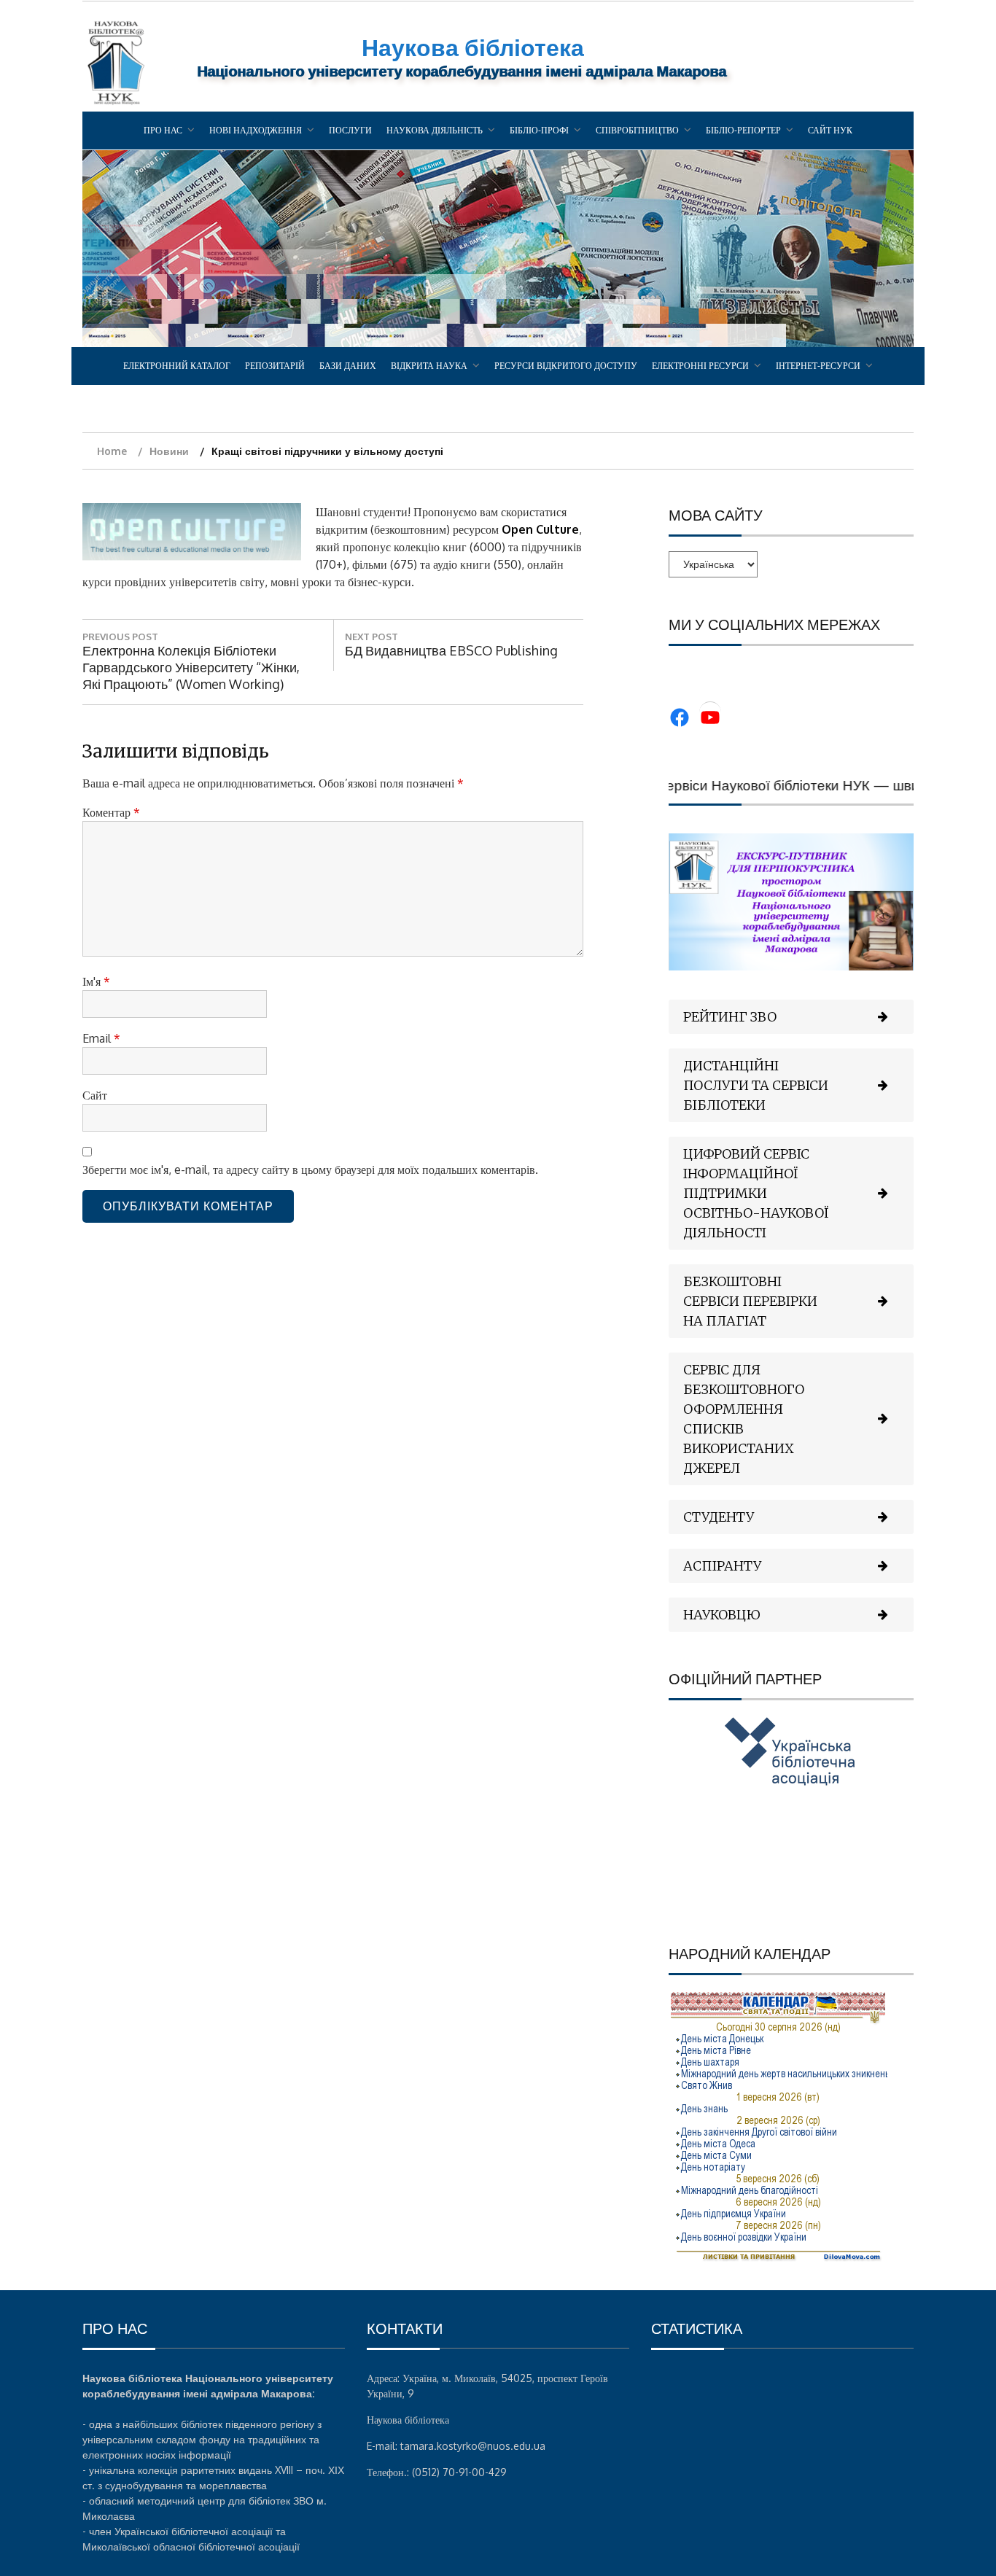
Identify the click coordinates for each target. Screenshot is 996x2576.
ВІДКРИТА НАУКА (429, 366)
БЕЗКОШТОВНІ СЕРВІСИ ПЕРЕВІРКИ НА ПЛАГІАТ (750, 1301)
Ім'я (96, 981)
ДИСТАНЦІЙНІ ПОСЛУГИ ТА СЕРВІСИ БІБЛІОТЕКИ (756, 1085)
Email (101, 1038)
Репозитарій (275, 366)
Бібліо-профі (539, 130)
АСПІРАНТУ (722, 1566)
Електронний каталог (177, 366)
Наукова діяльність (435, 130)
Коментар (111, 812)
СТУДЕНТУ (719, 1517)
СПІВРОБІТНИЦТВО (637, 130)
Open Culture (540, 529)
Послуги (350, 130)
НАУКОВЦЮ (722, 1615)
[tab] (791, 1017)
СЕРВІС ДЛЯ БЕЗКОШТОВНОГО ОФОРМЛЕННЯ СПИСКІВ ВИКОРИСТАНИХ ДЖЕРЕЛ (744, 1419)
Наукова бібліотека (473, 47)
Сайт (95, 1095)
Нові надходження (256, 130)
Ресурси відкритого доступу (566, 366)
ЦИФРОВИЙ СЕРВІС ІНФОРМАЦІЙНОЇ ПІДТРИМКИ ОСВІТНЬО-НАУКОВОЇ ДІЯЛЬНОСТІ (756, 1193)
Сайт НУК (830, 130)
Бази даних (348, 366)
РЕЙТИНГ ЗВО (730, 1017)
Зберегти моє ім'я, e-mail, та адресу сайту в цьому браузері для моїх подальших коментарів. (310, 1170)
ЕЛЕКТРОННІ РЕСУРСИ (700, 366)
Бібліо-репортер (743, 130)
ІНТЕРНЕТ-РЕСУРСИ (818, 366)
